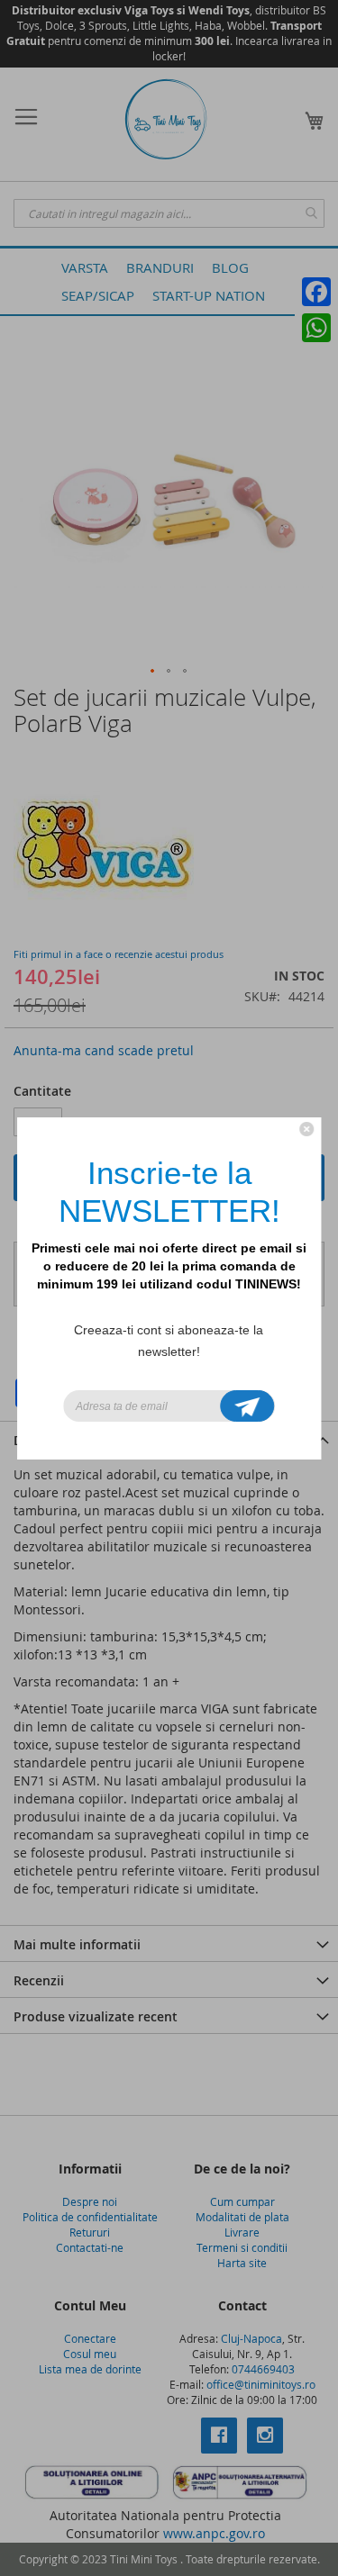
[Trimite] (247, 1406)
